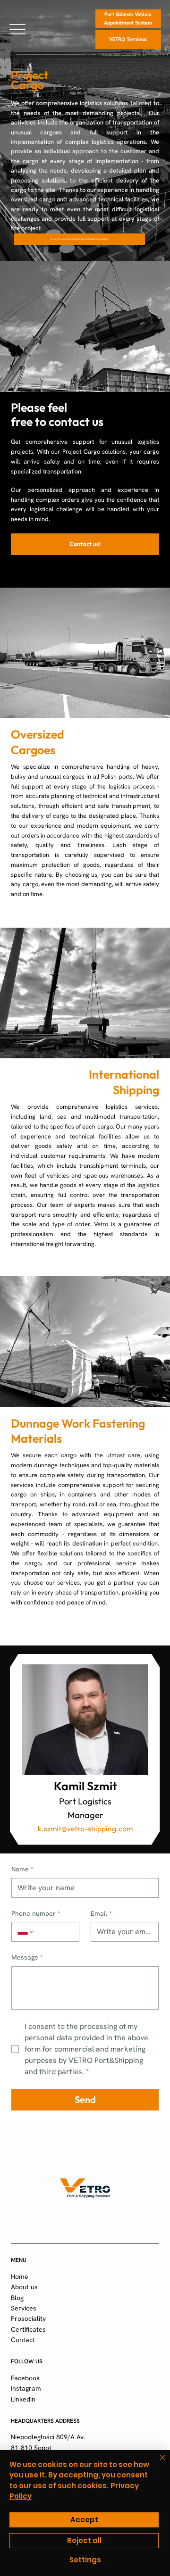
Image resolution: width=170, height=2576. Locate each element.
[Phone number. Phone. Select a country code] (26, 1932)
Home (20, 2277)
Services (24, 2308)
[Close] (157, 2463)
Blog (17, 2298)
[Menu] (17, 29)
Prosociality (28, 2318)
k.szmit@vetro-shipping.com (85, 1828)
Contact (23, 2340)
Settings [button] (85, 2560)
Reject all (84, 2540)
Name (22, 1869)
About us (24, 2287)
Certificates (28, 2329)
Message (27, 1957)
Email (101, 1913)
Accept (84, 2520)
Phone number (36, 1913)
